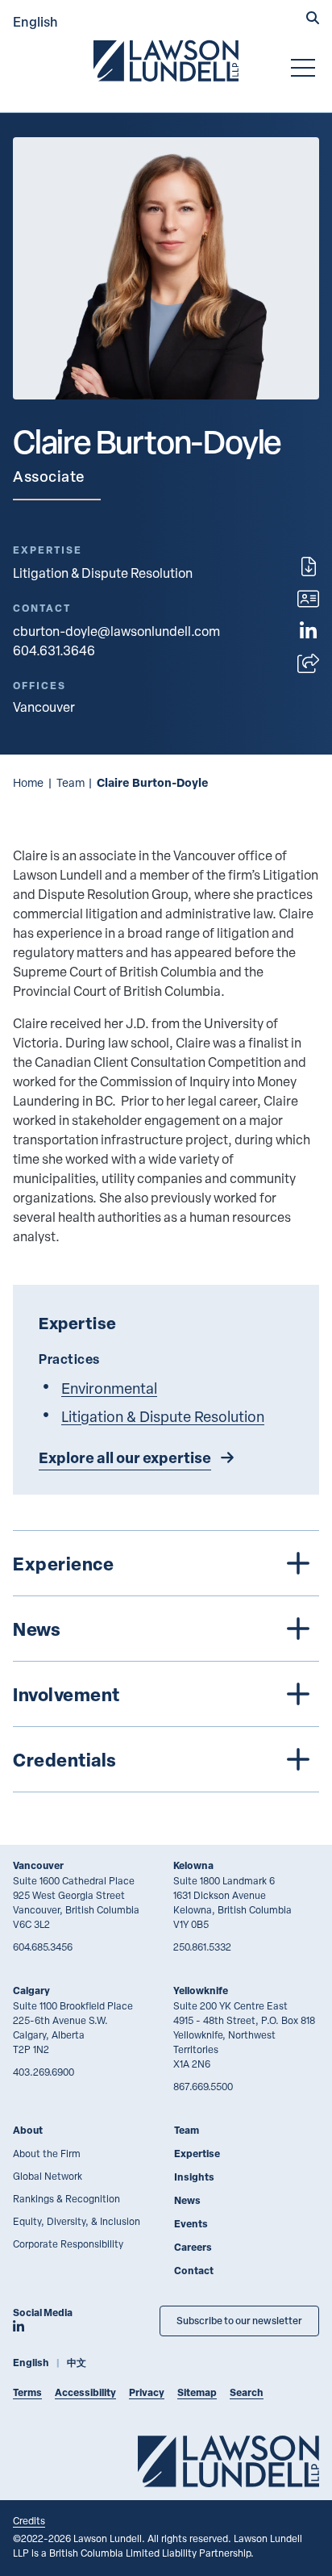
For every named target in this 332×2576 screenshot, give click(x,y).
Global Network (48, 2176)
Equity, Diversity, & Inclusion (77, 2221)
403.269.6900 (44, 2072)
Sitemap (197, 2392)
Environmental (109, 1388)
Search (247, 2392)
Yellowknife (201, 1991)
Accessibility (85, 2392)
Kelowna (193, 1865)
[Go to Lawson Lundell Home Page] (166, 61)
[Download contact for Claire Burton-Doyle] (308, 599)
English (35, 21)
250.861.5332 (202, 1947)
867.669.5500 (203, 2086)
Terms (27, 2392)
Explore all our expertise (125, 1457)
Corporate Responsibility (68, 2244)
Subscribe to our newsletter (239, 2321)
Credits (29, 2520)
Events (191, 2224)
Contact (194, 2271)
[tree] (166, 1661)
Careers (193, 2247)
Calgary (31, 1991)
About (28, 2130)
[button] (313, 19)
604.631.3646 (54, 650)
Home (28, 782)
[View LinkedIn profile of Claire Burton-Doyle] (308, 631)
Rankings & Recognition (66, 2198)
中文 (77, 2363)
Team (71, 782)
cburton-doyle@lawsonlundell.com (116, 631)
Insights (194, 2177)
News (187, 2200)
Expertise (197, 2154)
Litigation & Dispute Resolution (103, 573)
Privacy (147, 2392)
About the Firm (47, 2153)
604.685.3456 (43, 1947)
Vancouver (38, 1865)
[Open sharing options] (308, 663)
